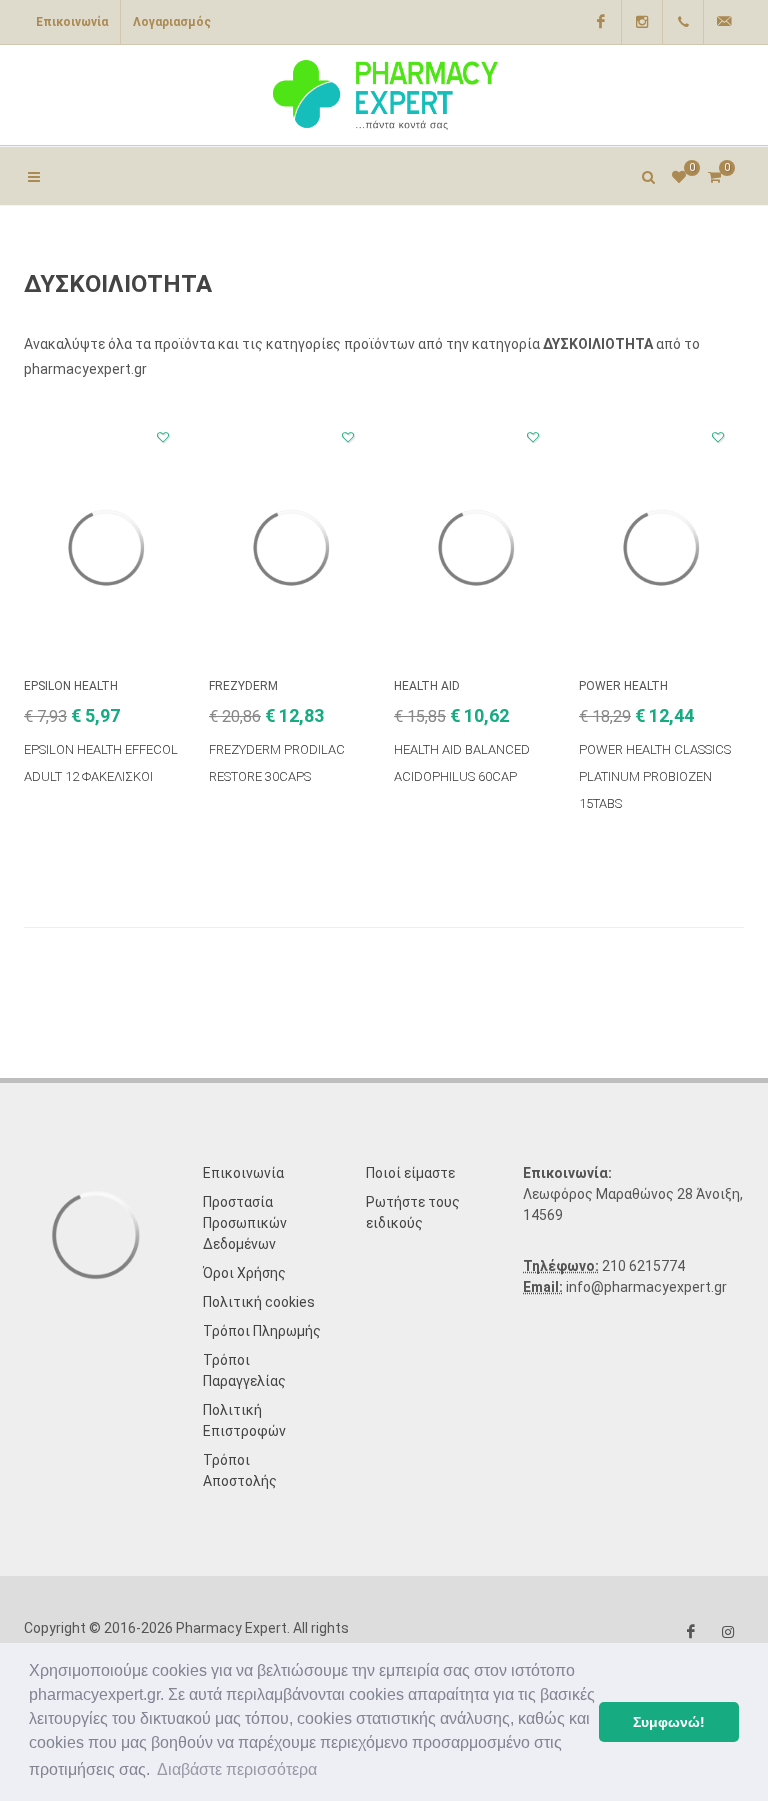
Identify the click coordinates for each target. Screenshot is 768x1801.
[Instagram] (642, 22)
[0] (714, 174)
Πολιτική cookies (259, 1302)
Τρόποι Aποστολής (240, 1470)
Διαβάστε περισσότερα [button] (237, 1769)
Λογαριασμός (172, 22)
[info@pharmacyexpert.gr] (724, 22)
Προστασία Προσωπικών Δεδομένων (245, 1223)
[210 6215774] (683, 22)
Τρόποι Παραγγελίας (244, 1370)
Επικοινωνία (72, 22)
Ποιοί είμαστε (410, 1173)
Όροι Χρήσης (244, 1273)
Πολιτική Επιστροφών (244, 1420)
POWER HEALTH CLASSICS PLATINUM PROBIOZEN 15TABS (655, 776)
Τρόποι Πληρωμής (262, 1331)
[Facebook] (601, 22)
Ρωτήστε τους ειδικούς (413, 1212)
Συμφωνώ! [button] (669, 1722)
